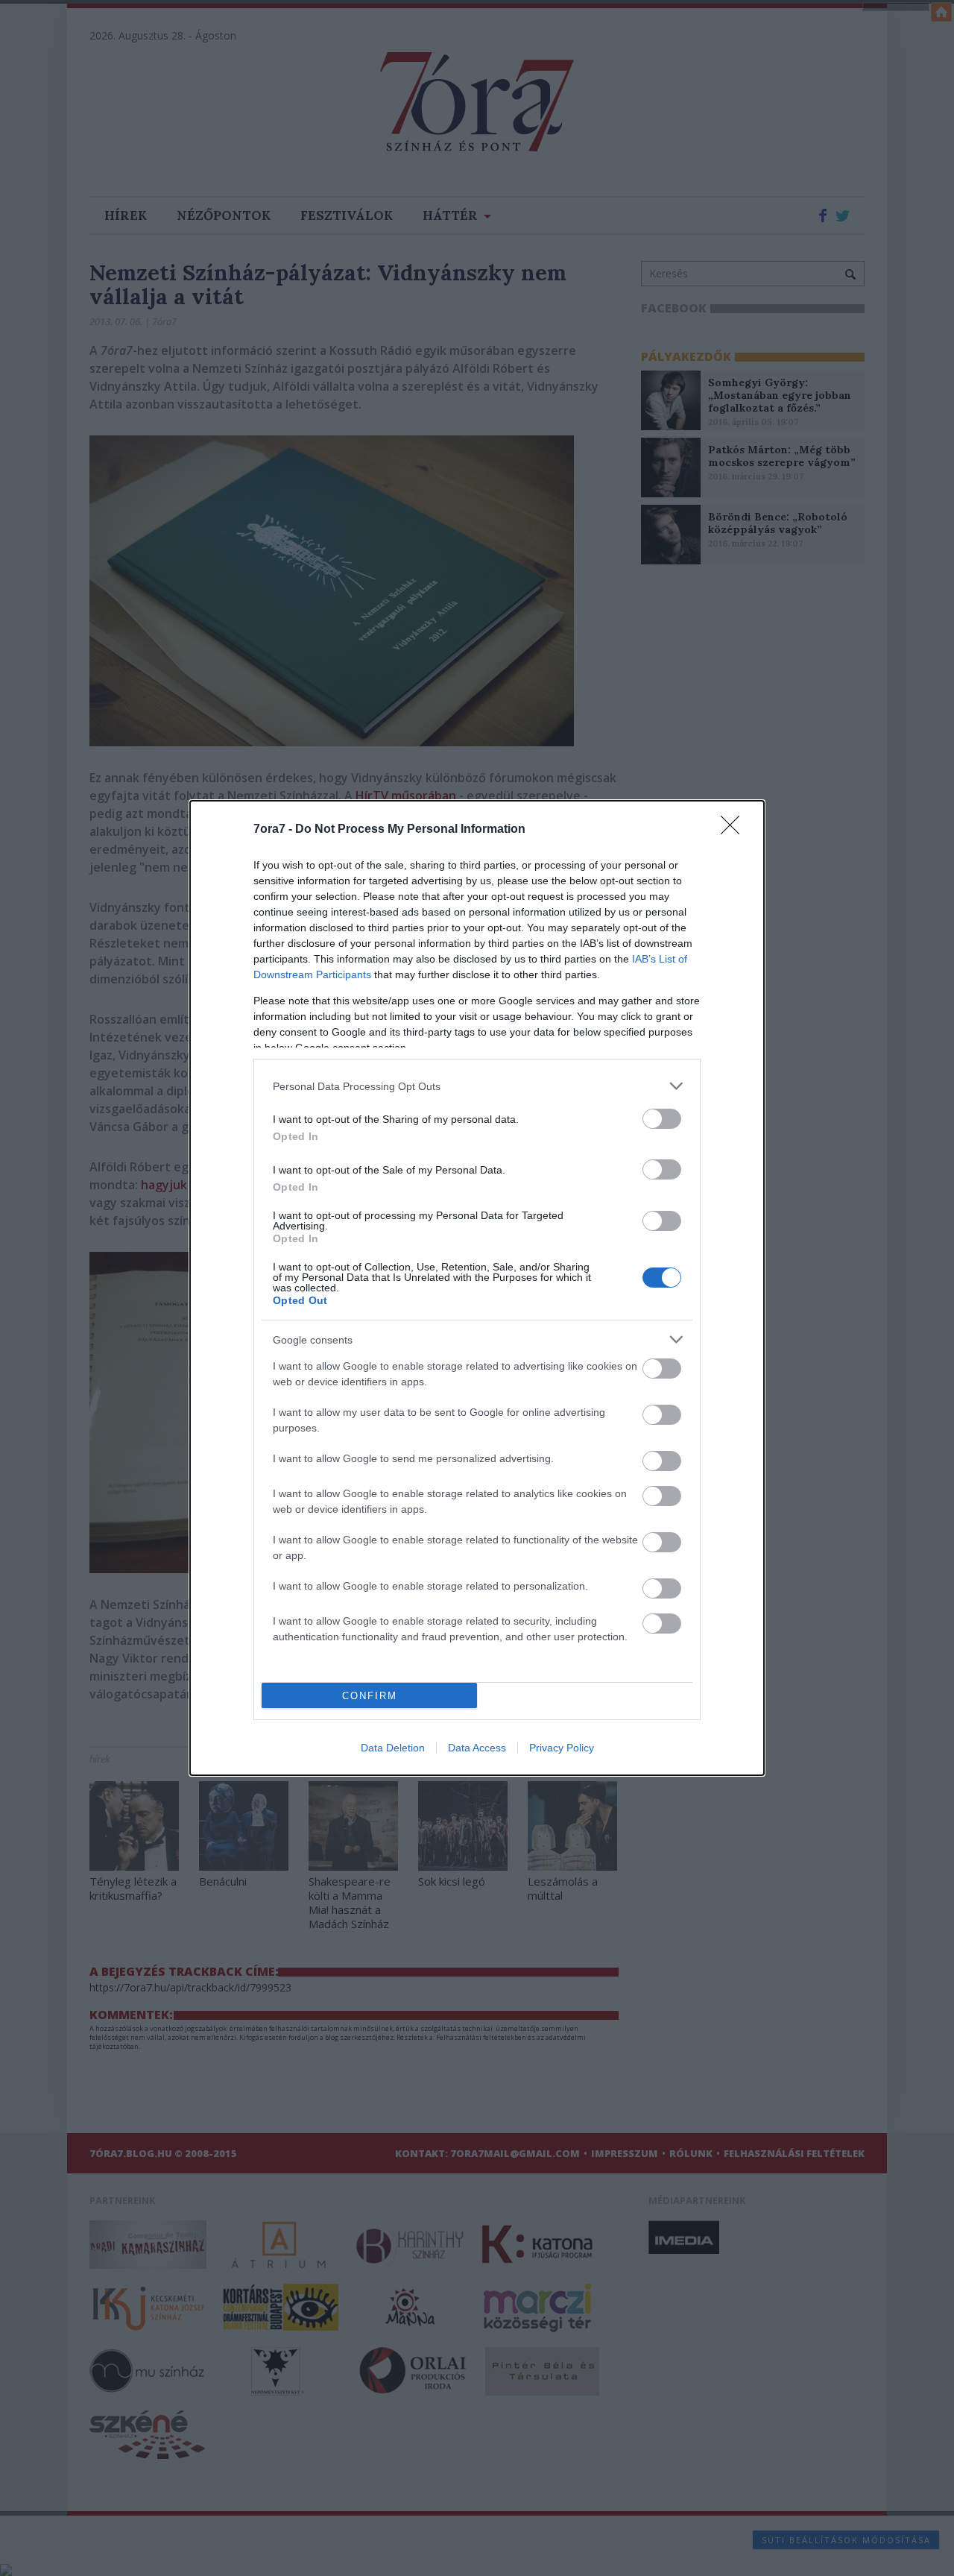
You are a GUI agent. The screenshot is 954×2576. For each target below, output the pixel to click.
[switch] (662, 1119)
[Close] (735, 830)
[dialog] (477, 1288)
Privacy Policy (562, 1748)
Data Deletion (393, 1748)
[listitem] (477, 1086)
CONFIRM (370, 1696)
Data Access (477, 1748)
